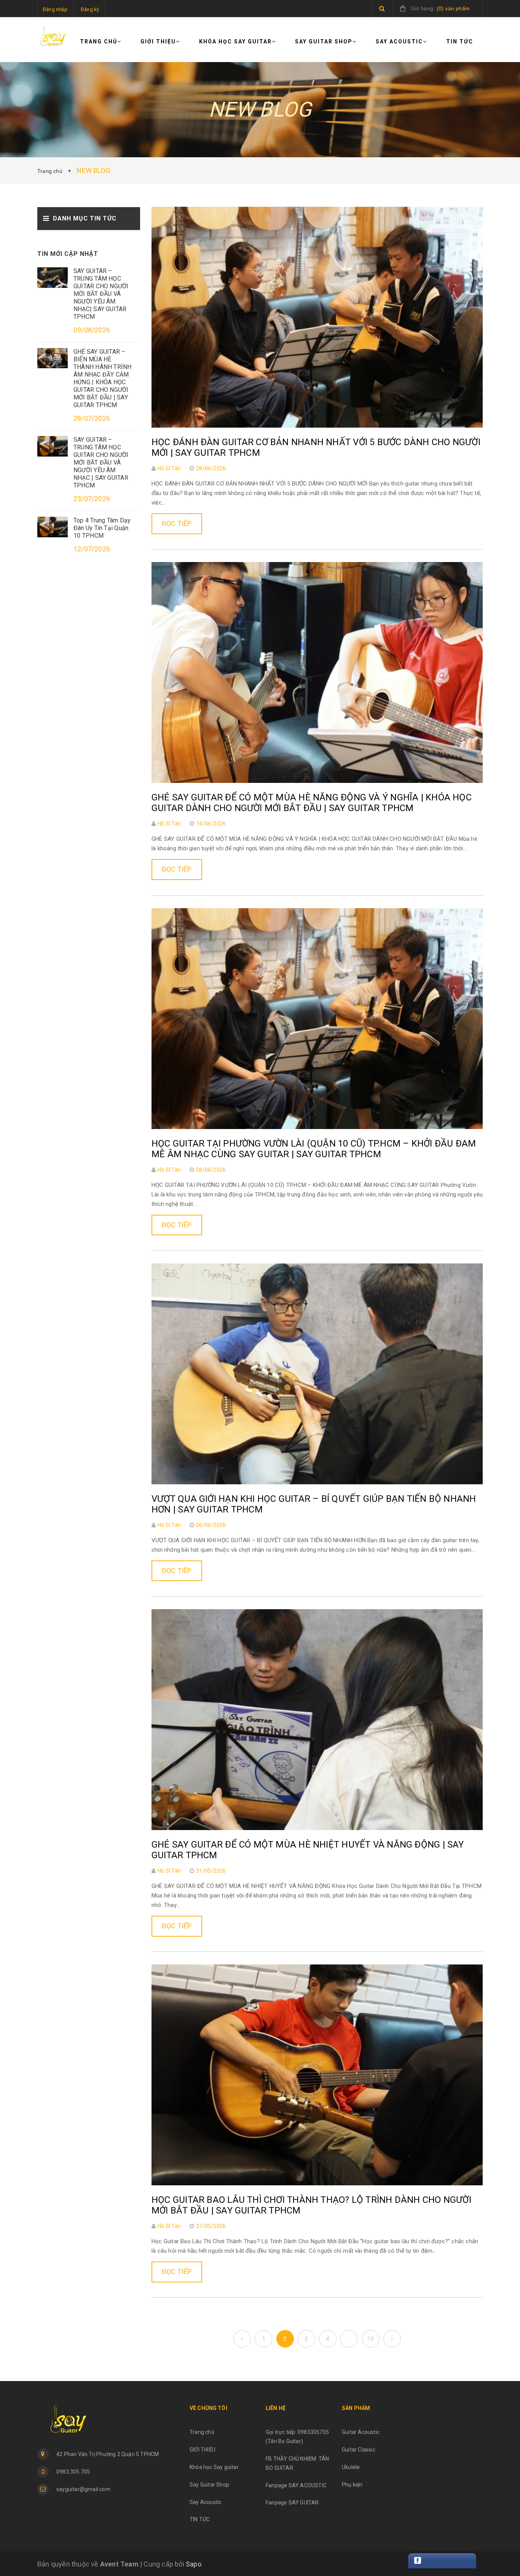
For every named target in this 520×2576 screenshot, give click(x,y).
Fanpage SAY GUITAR (292, 2503)
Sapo (194, 2564)
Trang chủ (99, 42)
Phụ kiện (352, 2485)
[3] (392, 2339)
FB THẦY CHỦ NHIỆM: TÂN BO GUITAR (297, 2463)
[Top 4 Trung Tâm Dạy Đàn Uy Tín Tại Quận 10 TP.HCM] (53, 526)
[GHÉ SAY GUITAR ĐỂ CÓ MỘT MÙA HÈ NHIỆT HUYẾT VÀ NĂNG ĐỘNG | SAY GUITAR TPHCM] (317, 1719)
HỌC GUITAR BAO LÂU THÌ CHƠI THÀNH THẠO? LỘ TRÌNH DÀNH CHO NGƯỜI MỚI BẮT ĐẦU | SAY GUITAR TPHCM (311, 2205)
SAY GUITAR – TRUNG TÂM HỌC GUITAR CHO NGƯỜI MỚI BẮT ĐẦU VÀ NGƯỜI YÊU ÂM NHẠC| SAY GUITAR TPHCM (101, 294)
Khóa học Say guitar (235, 42)
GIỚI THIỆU (158, 42)
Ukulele (351, 2467)
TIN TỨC (460, 42)
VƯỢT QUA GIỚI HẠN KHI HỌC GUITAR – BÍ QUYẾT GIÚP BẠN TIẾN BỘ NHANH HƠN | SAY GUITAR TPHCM (314, 1504)
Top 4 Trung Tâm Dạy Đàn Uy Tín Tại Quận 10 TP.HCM (102, 528)
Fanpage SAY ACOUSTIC (296, 2485)
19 (370, 2339)
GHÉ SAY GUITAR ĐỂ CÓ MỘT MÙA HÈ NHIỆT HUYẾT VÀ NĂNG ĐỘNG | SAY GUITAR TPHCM (308, 1850)
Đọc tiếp (177, 523)
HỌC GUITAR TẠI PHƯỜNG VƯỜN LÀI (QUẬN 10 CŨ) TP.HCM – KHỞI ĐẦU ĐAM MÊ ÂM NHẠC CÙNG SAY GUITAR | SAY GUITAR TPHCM (314, 1149)
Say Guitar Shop (324, 42)
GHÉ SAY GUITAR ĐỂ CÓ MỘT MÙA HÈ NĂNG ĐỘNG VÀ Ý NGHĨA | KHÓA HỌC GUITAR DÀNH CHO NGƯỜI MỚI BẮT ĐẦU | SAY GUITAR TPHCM (312, 803)
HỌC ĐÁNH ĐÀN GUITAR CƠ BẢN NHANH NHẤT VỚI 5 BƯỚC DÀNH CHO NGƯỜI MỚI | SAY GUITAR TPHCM (316, 447)
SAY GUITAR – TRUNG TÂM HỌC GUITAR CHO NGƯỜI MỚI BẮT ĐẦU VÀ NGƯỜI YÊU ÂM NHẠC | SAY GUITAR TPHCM (101, 462)
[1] (242, 2339)
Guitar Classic (359, 2450)
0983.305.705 (73, 2472)
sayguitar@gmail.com (83, 2489)
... (349, 2339)
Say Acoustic (399, 42)
